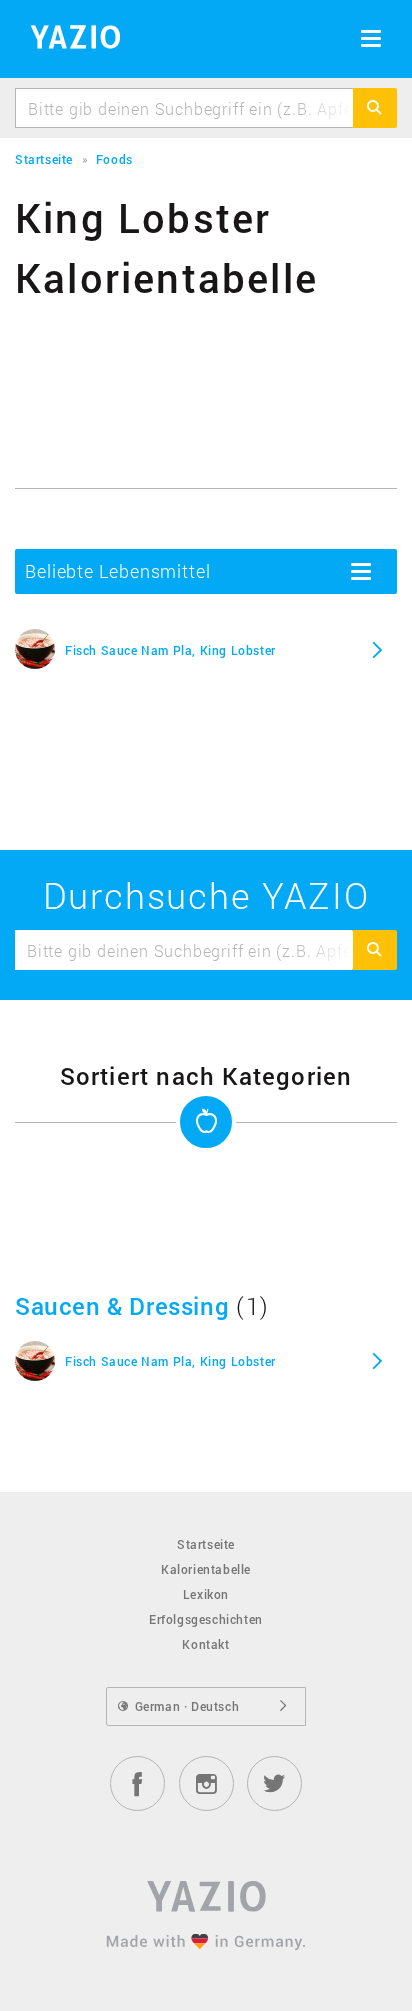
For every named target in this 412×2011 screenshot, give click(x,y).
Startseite (206, 1544)
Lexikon (206, 1594)
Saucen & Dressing (122, 1306)
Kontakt (205, 1644)
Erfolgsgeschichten (206, 1619)
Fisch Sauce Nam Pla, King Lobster (170, 650)
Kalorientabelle (206, 1569)
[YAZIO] (68, 40)
